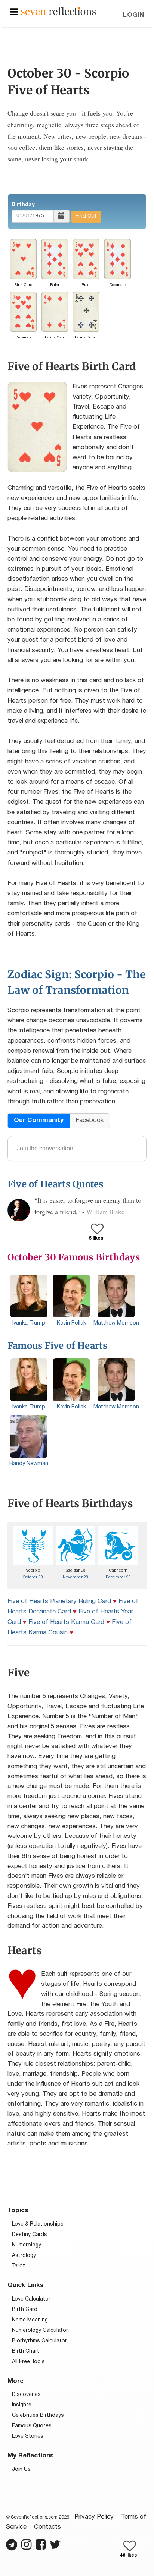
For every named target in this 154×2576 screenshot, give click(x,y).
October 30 (33, 1577)
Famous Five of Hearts (58, 1346)
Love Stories (28, 2436)
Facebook (90, 1120)
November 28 (76, 1577)
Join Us (21, 2470)
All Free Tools (28, 2362)
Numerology (27, 2245)
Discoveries (26, 2395)
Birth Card (25, 2310)
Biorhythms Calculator (39, 2341)
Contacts (47, 2527)
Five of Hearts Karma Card (66, 1622)
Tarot (19, 2266)
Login (134, 15)
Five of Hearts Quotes (56, 1184)
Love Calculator (31, 2299)
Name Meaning (30, 2320)
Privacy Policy (94, 2517)
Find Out (86, 216)
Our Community (39, 1120)
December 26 (118, 1577)
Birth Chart (26, 2351)
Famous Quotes (32, 2426)
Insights (22, 2405)
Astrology (24, 2256)
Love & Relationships (38, 2224)
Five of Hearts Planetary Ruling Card (59, 1601)
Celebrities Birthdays (38, 2416)
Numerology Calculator (40, 2331)
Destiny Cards (30, 2235)
